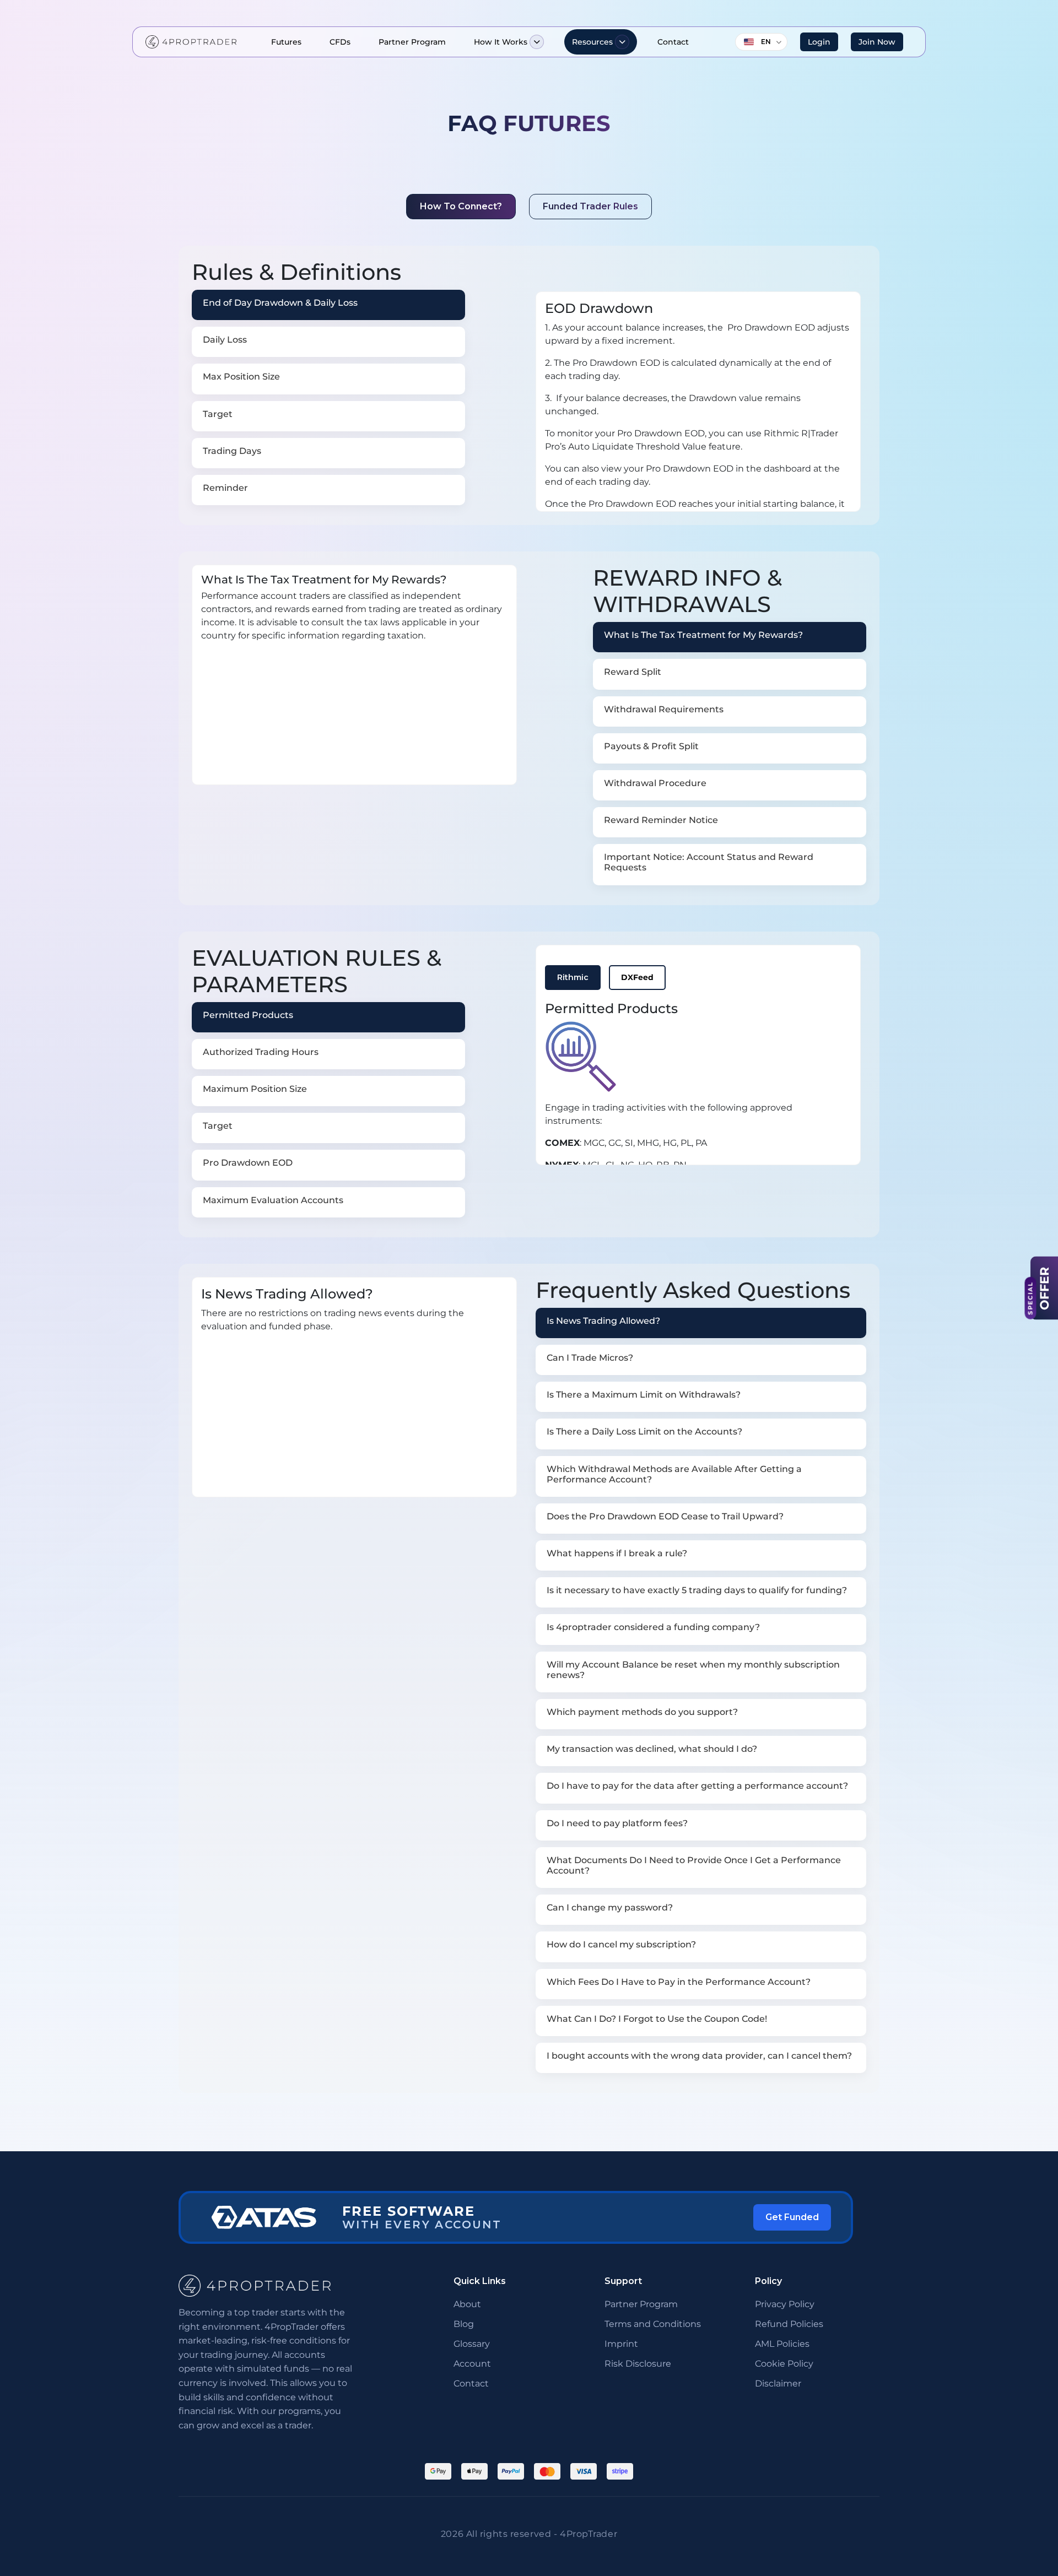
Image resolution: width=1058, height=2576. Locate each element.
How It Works (501, 42)
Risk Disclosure (638, 2364)
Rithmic (573, 977)
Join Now (877, 42)
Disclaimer (778, 2383)
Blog (464, 2324)
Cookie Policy (784, 2364)
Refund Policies (789, 2324)
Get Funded (792, 2217)
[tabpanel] (698, 402)
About (467, 2304)
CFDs (340, 42)
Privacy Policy (785, 2304)
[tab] (328, 305)
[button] (537, 42)
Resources (592, 42)
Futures (286, 42)
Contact (673, 42)
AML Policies (782, 2344)
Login (819, 42)
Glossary (472, 2344)
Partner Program (412, 42)
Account (472, 2364)
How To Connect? (461, 206)
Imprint (621, 2344)
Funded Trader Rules (590, 206)
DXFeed (637, 977)
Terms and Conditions (653, 2324)
